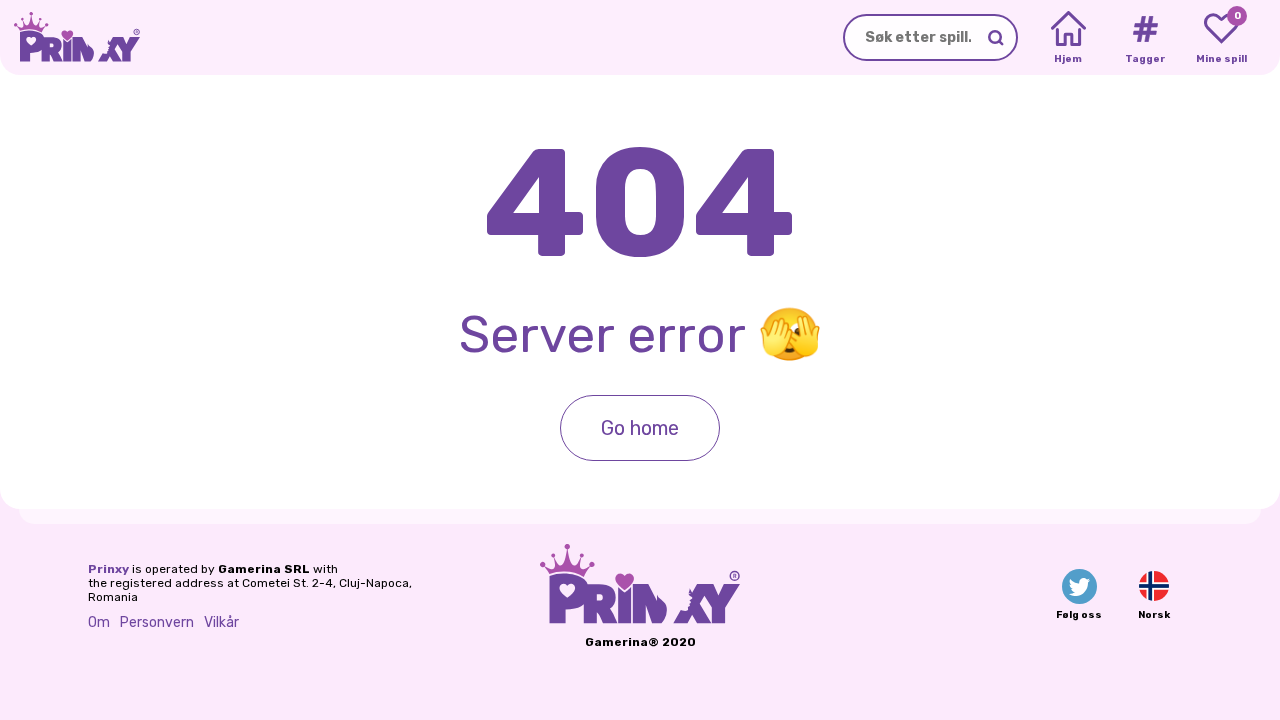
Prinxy (108, 569)
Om (99, 622)
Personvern (157, 622)
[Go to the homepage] (70, 37)
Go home (640, 428)
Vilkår (221, 622)
